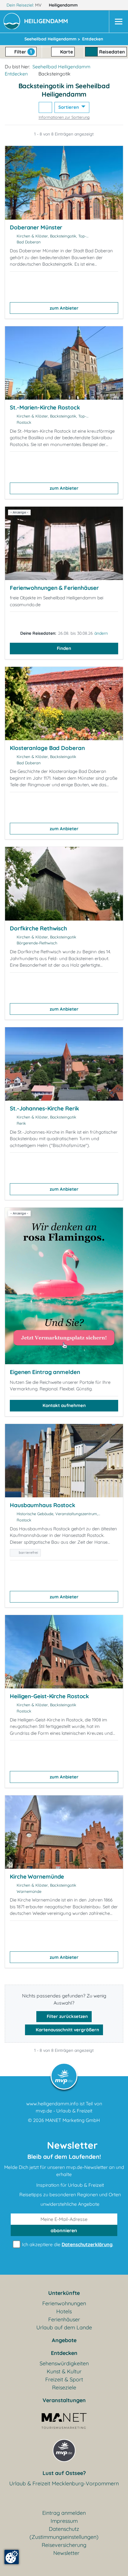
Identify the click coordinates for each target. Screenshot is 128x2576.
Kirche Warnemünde (37, 1877)
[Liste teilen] (45, 107)
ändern (101, 633)
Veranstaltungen (64, 2400)
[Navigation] (118, 22)
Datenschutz (64, 2529)
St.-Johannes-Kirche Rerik (45, 1108)
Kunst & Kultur (64, 2371)
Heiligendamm (64, 5)
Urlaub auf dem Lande (64, 2327)
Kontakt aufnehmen (64, 1405)
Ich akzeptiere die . (67, 2244)
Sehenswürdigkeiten (64, 2363)
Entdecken (16, 74)
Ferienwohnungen (64, 2303)
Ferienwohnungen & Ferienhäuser (54, 588)
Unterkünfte (64, 2293)
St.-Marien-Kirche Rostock (45, 407)
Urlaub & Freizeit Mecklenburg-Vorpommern (64, 2483)
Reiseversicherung (64, 2545)
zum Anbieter (64, 308)
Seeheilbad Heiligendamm (61, 67)
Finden (64, 648)
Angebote (64, 2340)
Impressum (64, 2521)
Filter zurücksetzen (67, 2016)
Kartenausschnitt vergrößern (67, 2030)
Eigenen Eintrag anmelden (45, 1372)
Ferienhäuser (64, 2319)
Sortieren (69, 107)
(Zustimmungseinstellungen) (64, 2537)
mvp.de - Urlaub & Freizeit (64, 2111)
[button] (47, 22)
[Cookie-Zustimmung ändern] (12, 2557)
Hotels (64, 2311)
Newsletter (66, 2553)
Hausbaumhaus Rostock (43, 1505)
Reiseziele (64, 2387)
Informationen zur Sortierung (64, 117)
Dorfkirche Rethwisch (38, 928)
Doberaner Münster (36, 227)
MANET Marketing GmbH (73, 2120)
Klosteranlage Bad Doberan (47, 748)
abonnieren (64, 2230)
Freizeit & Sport (64, 2379)
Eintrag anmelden (64, 2513)
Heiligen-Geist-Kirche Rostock (49, 1696)
